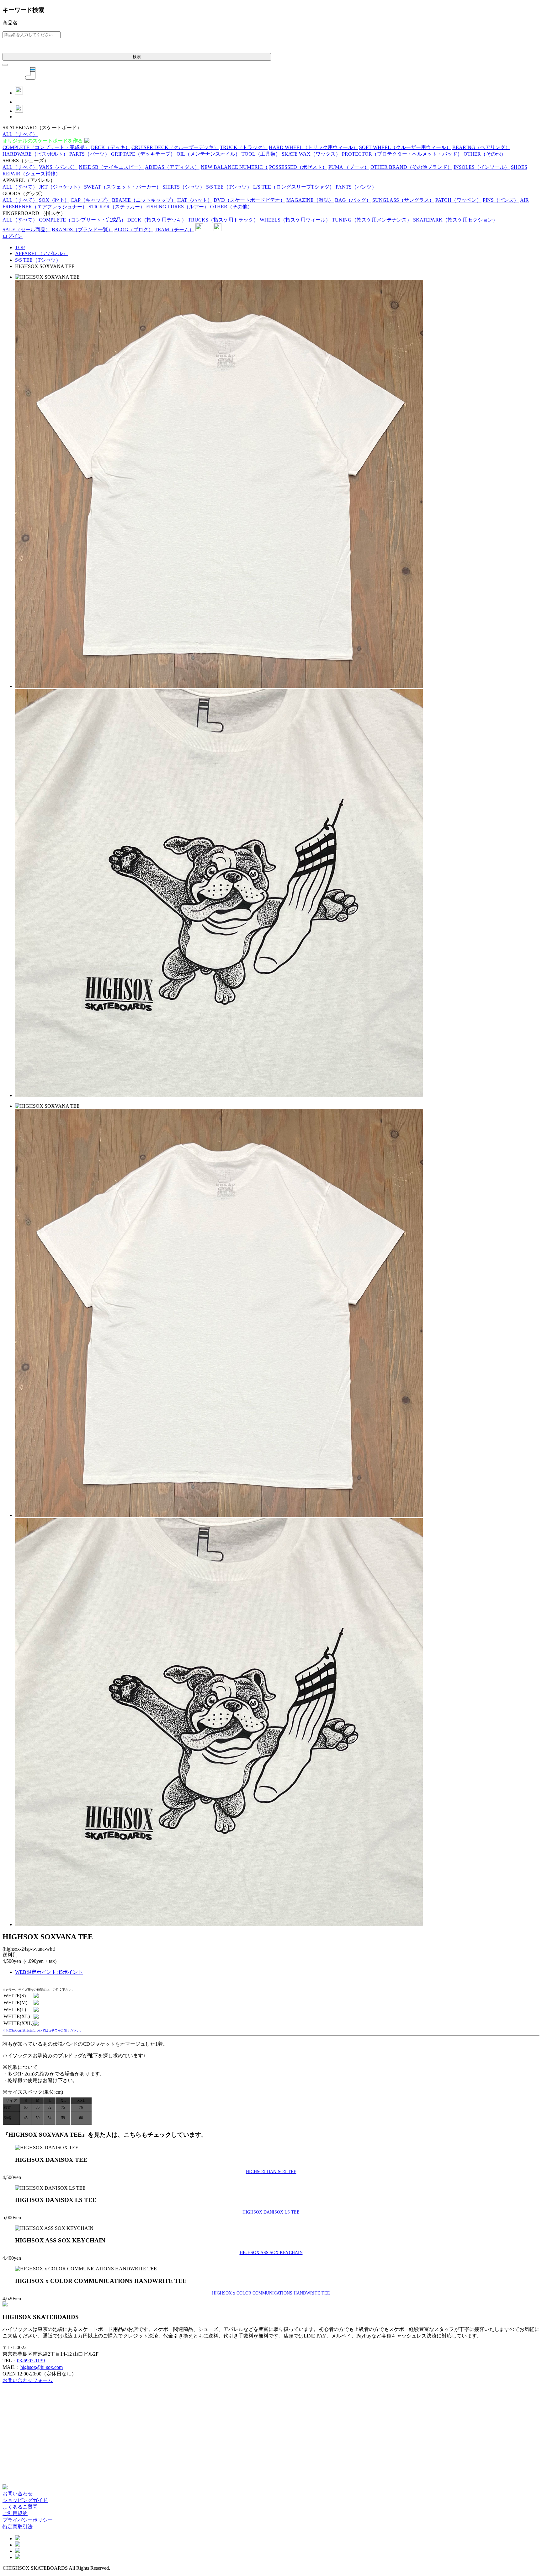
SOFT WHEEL (405, 147)
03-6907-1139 (31, 2361)
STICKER (117, 207)
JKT (61, 187)
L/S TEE (294, 187)
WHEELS (295, 220)
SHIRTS (184, 187)
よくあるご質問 (20, 2507)
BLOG (134, 230)
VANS (58, 167)
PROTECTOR (402, 154)
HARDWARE (35, 154)
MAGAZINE (310, 200)
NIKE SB (111, 167)
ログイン (13, 236)
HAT (195, 200)
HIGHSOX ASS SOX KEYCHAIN (271, 2252)
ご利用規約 (15, 2513)
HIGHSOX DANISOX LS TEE (271, 2212)
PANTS (356, 187)
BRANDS (82, 230)
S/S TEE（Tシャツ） (38, 260)
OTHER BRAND (411, 167)
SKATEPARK (455, 220)
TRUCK (244, 147)
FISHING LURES (178, 207)
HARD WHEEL (313, 147)
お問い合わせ (18, 2494)
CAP (91, 200)
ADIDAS (172, 167)
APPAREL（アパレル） (41, 253)
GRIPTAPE (143, 154)
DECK (111, 147)
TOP (20, 247)
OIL (208, 154)
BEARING (481, 147)
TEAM (174, 230)
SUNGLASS (403, 200)
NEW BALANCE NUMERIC (234, 167)
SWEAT (123, 187)
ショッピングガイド (25, 2500)
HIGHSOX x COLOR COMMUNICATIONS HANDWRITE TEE (271, 2293)
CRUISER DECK (175, 147)
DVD (249, 200)
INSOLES (482, 167)
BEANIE (144, 200)
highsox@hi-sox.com (42, 2367)
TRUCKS (223, 220)
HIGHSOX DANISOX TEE (271, 2172)
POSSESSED (298, 167)
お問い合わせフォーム (28, 2380)
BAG (353, 200)
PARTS (90, 154)
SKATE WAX (311, 154)
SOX (54, 200)
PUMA (349, 167)
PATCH (458, 200)
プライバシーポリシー (28, 2520)
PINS (501, 200)
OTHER (485, 154)
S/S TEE (229, 187)
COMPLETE (46, 147)
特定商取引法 (18, 2527)
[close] (5, 65)
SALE (27, 230)
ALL (20, 134)
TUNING (372, 220)
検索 (137, 57)
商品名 (10, 23)
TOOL (261, 154)
